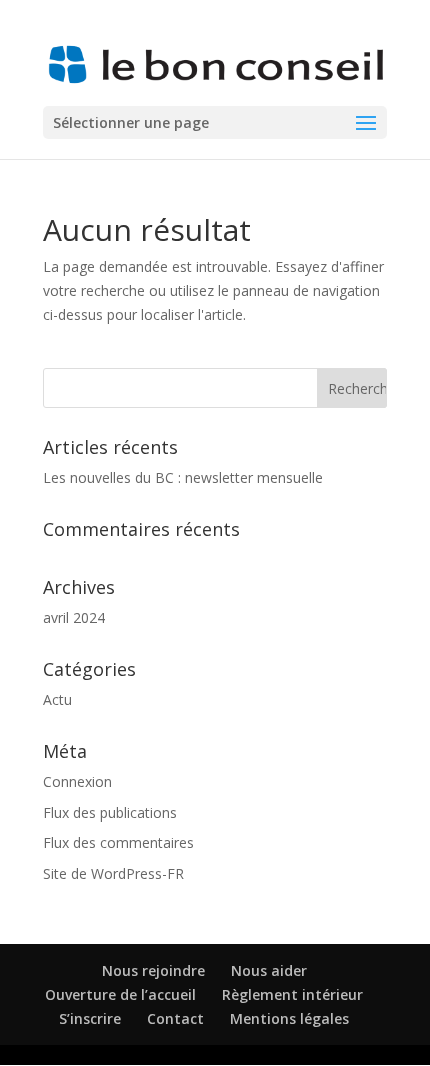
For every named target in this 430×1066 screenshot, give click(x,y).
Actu (57, 699)
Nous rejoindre (153, 970)
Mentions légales (289, 1018)
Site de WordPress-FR (113, 873)
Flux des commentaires (118, 842)
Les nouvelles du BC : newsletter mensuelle (183, 477)
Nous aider (269, 970)
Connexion (77, 781)
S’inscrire (90, 1018)
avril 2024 (74, 617)
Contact (175, 1018)
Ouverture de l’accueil (120, 994)
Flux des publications (110, 812)
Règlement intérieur (292, 994)
